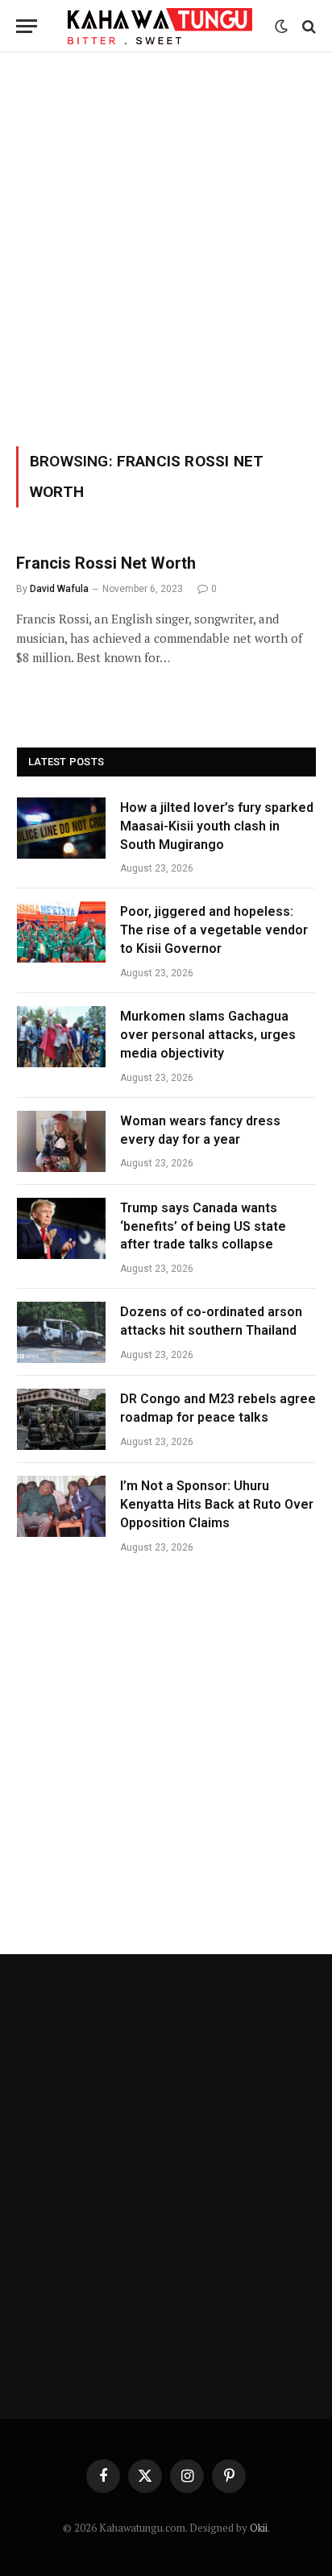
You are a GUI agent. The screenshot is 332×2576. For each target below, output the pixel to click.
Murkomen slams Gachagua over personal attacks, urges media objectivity (208, 1035)
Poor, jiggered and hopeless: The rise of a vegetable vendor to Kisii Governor (214, 930)
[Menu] (27, 26)
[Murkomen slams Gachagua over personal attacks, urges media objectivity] (61, 1037)
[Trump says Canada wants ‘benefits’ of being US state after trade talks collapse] (61, 1228)
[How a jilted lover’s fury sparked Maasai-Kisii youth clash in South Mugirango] (61, 828)
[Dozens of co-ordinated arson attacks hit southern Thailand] (61, 1332)
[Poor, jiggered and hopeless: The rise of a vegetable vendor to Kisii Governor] (61, 932)
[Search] (307, 26)
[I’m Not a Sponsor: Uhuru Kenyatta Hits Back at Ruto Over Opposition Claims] (61, 1506)
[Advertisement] (166, 246)
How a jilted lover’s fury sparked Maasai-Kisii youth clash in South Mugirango (217, 826)
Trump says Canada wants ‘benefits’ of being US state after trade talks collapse (203, 1226)
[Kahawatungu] (160, 26)
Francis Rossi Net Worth (106, 563)
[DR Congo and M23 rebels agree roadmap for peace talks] (61, 1419)
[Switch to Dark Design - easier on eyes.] (281, 27)
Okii (259, 2528)
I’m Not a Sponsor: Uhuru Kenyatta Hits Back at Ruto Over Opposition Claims (217, 1504)
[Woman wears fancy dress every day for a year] (61, 1141)
